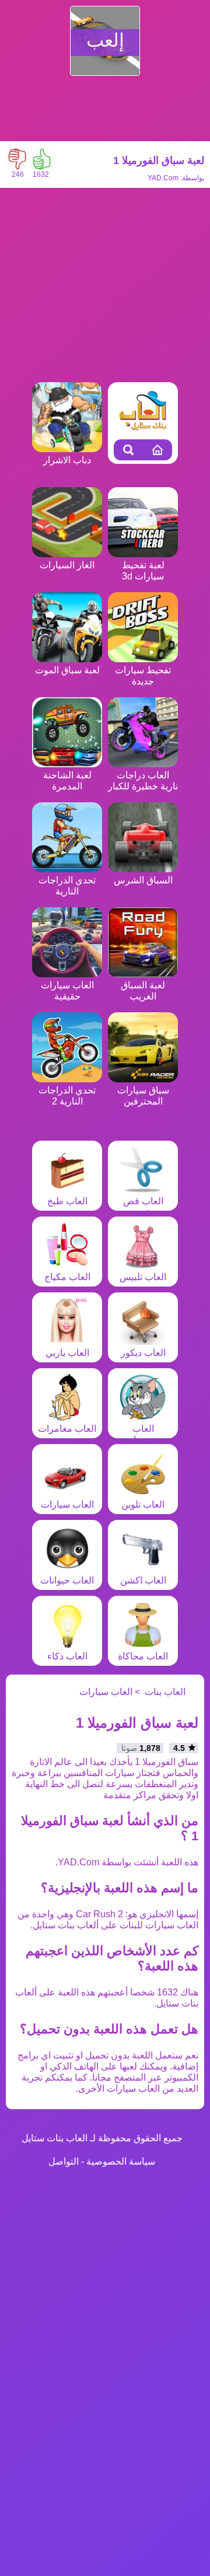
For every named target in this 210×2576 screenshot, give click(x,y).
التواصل (64, 2161)
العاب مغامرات (67, 1429)
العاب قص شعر (143, 1207)
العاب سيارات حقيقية (67, 991)
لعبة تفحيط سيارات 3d (143, 571)
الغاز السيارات (67, 565)
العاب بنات (165, 1692)
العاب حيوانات (67, 1580)
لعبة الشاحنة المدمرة (67, 781)
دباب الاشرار (67, 460)
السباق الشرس (143, 880)
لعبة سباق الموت (67, 670)
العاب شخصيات (143, 1434)
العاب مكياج (67, 1277)
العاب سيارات (67, 1504)
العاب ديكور (143, 1353)
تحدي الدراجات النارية (67, 886)
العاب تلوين (143, 1504)
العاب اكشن (143, 1580)
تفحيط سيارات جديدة (143, 676)
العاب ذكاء (67, 1656)
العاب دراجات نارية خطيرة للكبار (143, 781)
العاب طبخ (67, 1201)
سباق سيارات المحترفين (143, 1096)
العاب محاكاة (143, 1656)
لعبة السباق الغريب (143, 991)
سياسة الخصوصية (121, 2161)
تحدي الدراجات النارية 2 (67, 1096)
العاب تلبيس (143, 1277)
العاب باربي (67, 1353)
